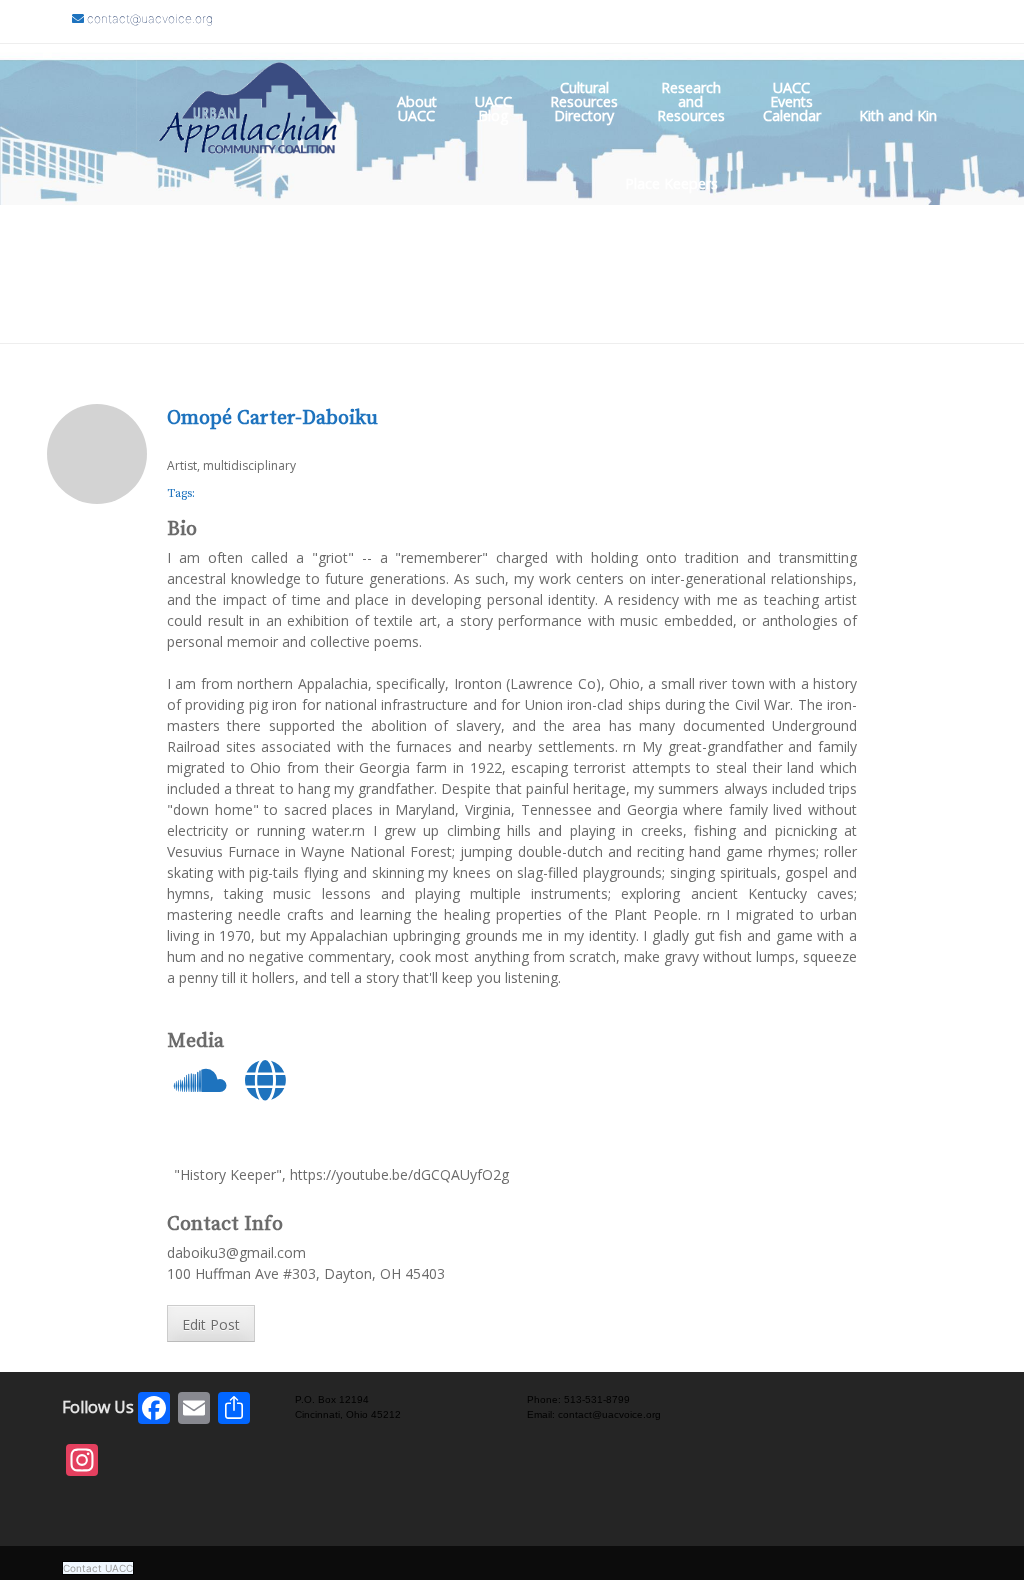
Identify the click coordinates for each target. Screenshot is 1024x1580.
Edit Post (211, 1324)
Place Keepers (671, 183)
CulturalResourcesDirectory (584, 101)
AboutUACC (417, 108)
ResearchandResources (691, 101)
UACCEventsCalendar (792, 101)
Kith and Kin (898, 115)
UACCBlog (493, 108)
